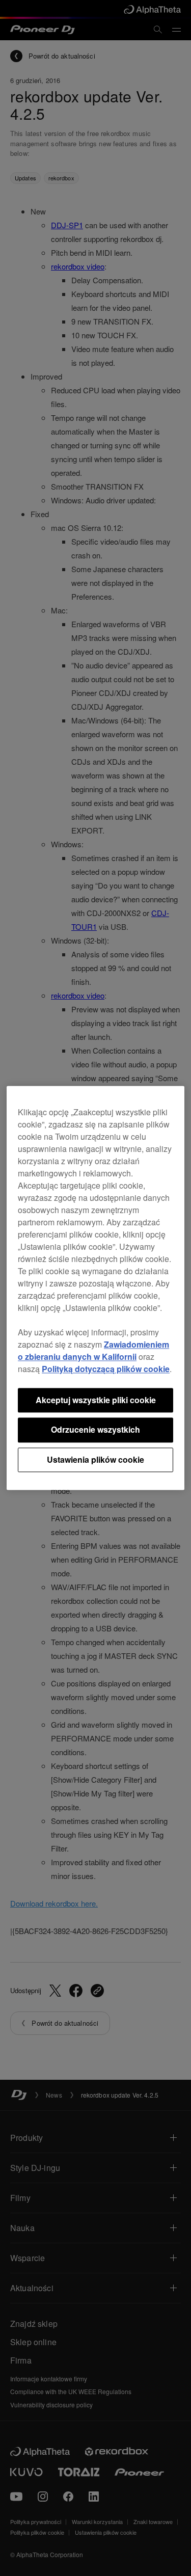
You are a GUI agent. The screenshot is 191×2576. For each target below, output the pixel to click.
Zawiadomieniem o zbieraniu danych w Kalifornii (93, 1350)
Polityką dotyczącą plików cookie (106, 1369)
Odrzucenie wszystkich (95, 1430)
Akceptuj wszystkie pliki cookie (96, 1400)
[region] (95, 1288)
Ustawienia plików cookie (95, 1459)
